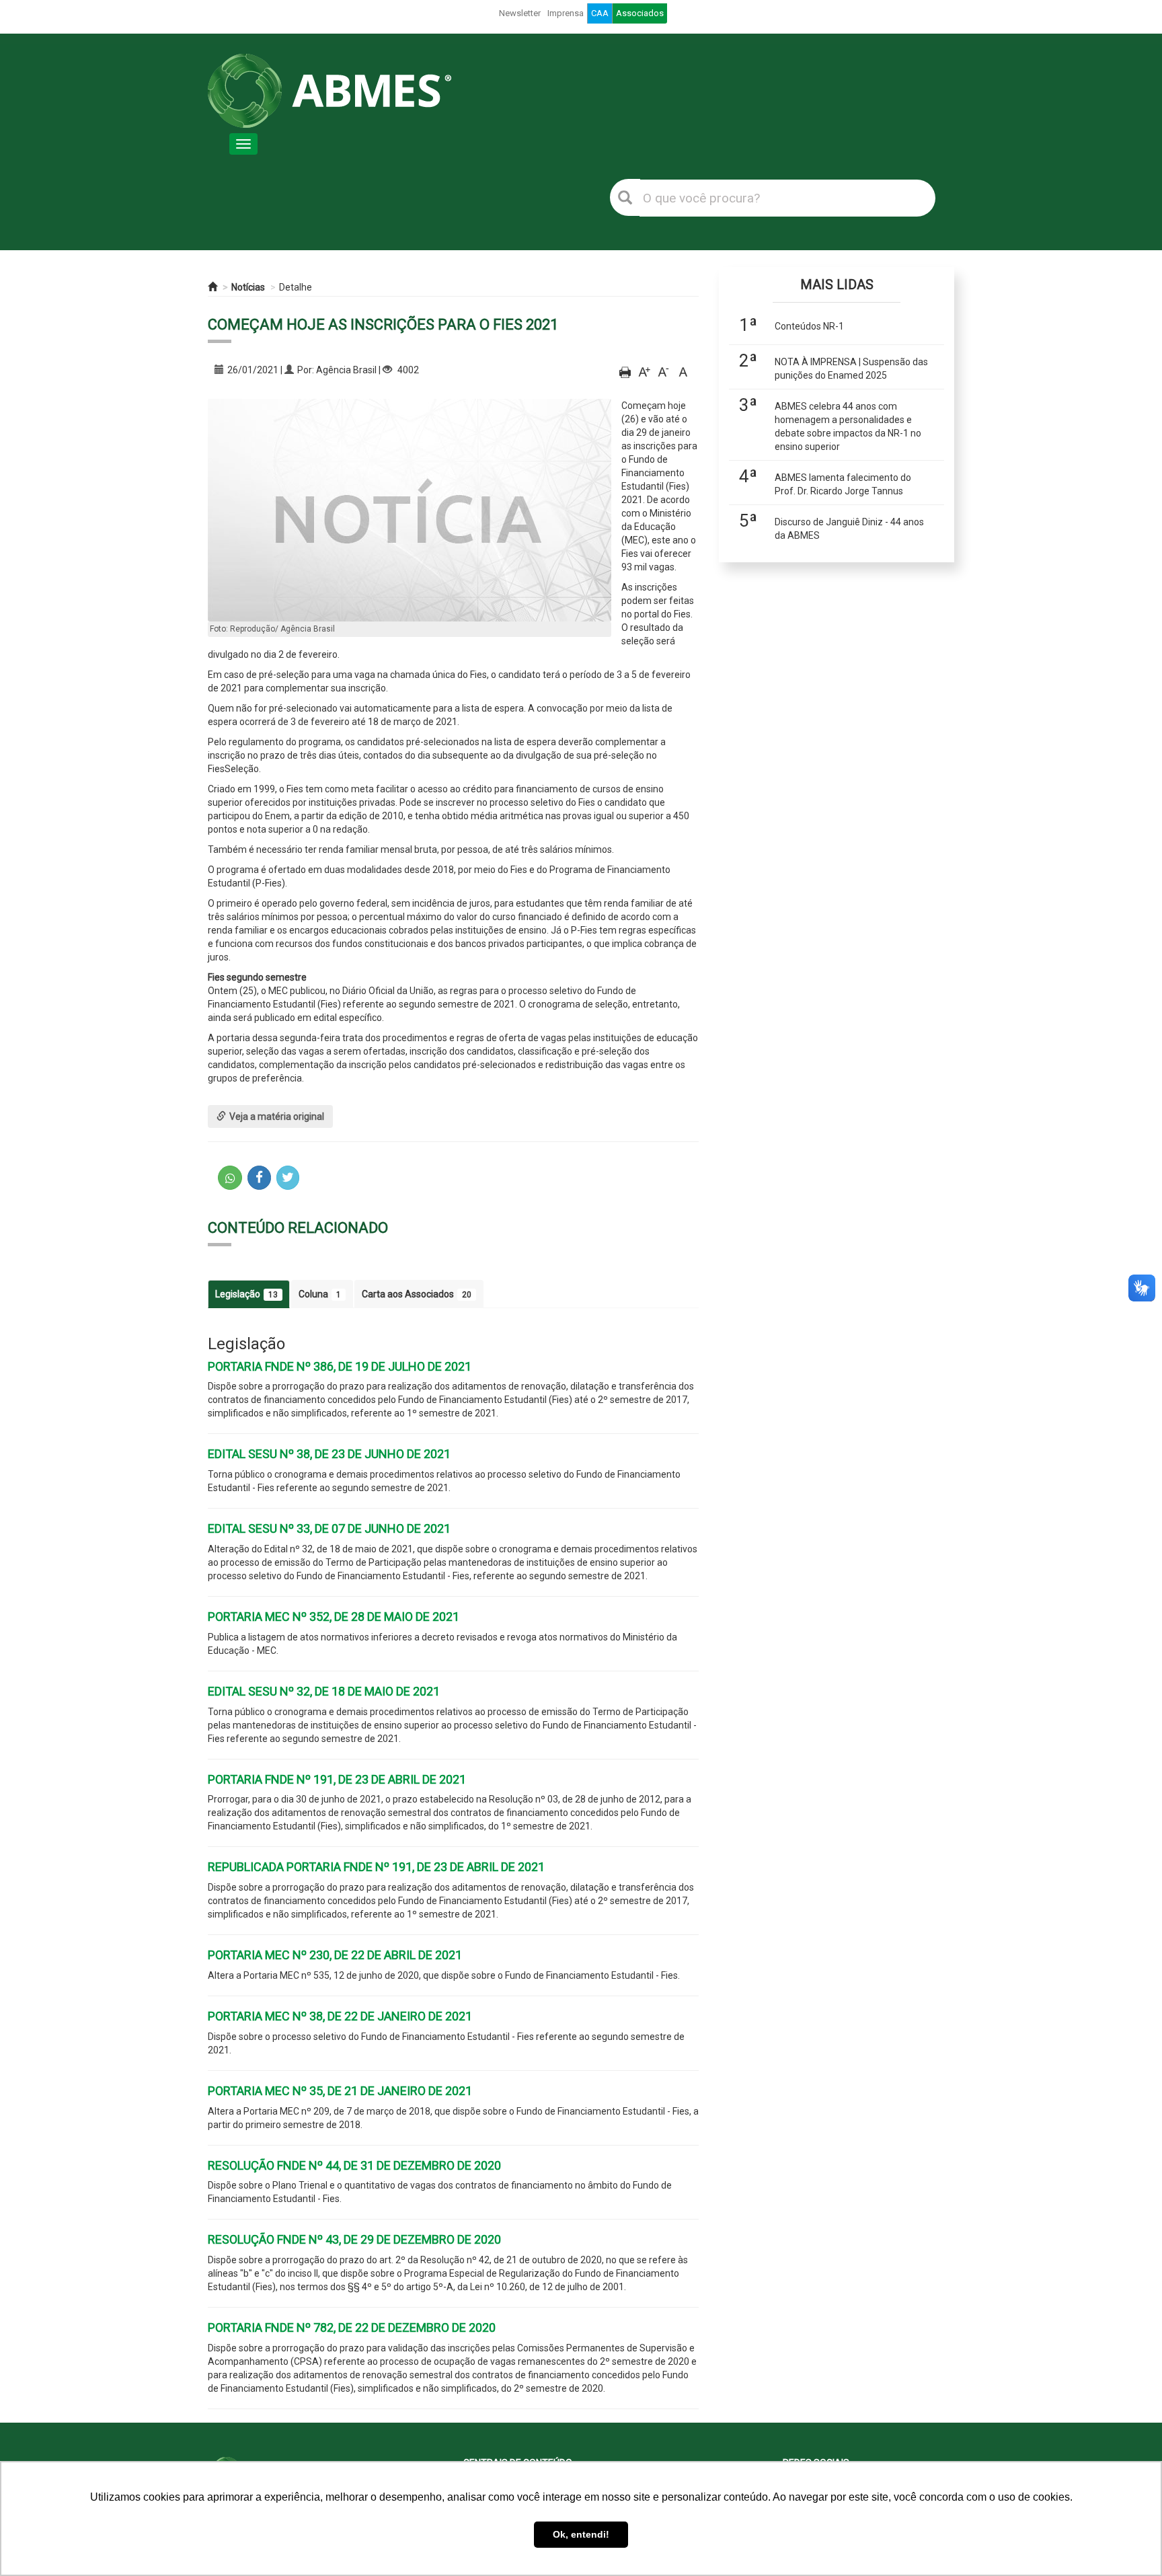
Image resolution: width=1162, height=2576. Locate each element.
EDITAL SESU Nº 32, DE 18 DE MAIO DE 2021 (324, 1691)
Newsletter (520, 13)
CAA (600, 13)
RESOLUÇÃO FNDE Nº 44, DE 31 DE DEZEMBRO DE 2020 (354, 2165)
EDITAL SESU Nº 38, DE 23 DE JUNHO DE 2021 (329, 1454)
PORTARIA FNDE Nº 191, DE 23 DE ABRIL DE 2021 (337, 1779)
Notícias (248, 287)
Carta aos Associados (417, 1294)
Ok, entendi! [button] (581, 2534)
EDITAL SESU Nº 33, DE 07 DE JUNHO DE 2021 (329, 1528)
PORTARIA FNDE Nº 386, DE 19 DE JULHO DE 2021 (340, 1366)
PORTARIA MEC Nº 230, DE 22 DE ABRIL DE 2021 (335, 1955)
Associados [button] (640, 13)
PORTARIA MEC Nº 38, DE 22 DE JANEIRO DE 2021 (340, 2016)
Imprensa (566, 13)
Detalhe (296, 287)
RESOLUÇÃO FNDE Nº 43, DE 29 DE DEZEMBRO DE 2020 (354, 2239)
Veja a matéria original (277, 1116)
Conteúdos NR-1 (809, 326)
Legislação (246, 1294)
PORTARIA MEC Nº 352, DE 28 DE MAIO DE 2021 (334, 1617)
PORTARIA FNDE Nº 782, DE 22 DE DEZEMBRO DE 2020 (352, 2327)
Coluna (320, 1294)
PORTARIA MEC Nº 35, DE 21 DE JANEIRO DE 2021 (340, 2091)
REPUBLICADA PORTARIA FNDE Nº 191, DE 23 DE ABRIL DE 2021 (376, 1867)
